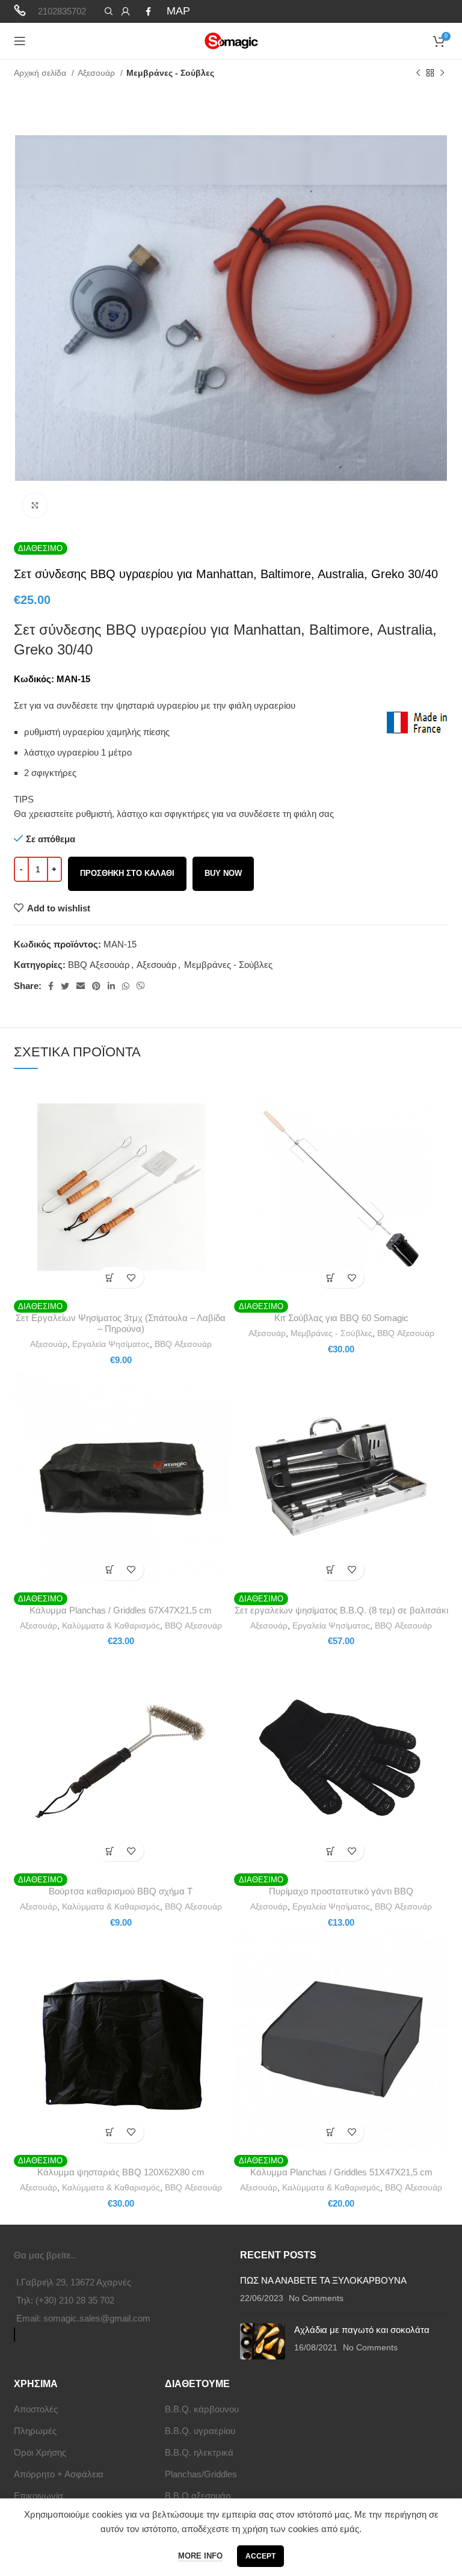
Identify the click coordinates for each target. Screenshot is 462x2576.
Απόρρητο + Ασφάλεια (59, 2474)
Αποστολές (36, 2409)
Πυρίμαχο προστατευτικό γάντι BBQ (341, 1891)
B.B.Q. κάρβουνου (202, 2409)
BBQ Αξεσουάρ (99, 965)
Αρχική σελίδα (41, 73)
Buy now (223, 873)
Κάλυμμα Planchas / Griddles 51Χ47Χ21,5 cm (341, 2172)
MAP (178, 11)
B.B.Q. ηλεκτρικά (199, 2452)
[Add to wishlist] (131, 1277)
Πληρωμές (35, 2431)
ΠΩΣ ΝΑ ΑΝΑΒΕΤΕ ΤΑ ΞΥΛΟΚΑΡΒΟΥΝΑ (323, 2280)
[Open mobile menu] (20, 41)
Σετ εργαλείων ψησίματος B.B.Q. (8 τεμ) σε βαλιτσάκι (341, 1610)
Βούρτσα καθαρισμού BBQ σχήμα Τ (121, 1891)
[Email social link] (81, 986)
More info (200, 2556)
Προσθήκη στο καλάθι (127, 873)
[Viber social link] (141, 986)
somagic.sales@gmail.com (97, 2318)
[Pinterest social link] (96, 986)
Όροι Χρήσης (40, 2452)
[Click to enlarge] (35, 505)
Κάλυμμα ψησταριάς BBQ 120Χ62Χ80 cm (121, 2172)
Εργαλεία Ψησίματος (111, 1344)
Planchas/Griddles (201, 2474)
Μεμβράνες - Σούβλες (170, 73)
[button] (110, 1277)
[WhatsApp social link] (126, 986)
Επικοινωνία (38, 2496)
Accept (260, 2556)
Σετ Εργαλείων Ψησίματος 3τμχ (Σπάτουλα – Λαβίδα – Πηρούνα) (121, 1323)
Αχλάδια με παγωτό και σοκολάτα (362, 2330)
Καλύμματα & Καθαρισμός (111, 1625)
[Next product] (442, 73)
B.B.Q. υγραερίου (200, 2431)
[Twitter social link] (65, 986)
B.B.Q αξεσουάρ (198, 2496)
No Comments (316, 2298)
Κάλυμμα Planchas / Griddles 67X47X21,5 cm (121, 1610)
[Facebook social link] (148, 11)
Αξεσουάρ (97, 73)
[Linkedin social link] (111, 986)
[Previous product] (418, 73)
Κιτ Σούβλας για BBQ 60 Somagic (341, 1318)
